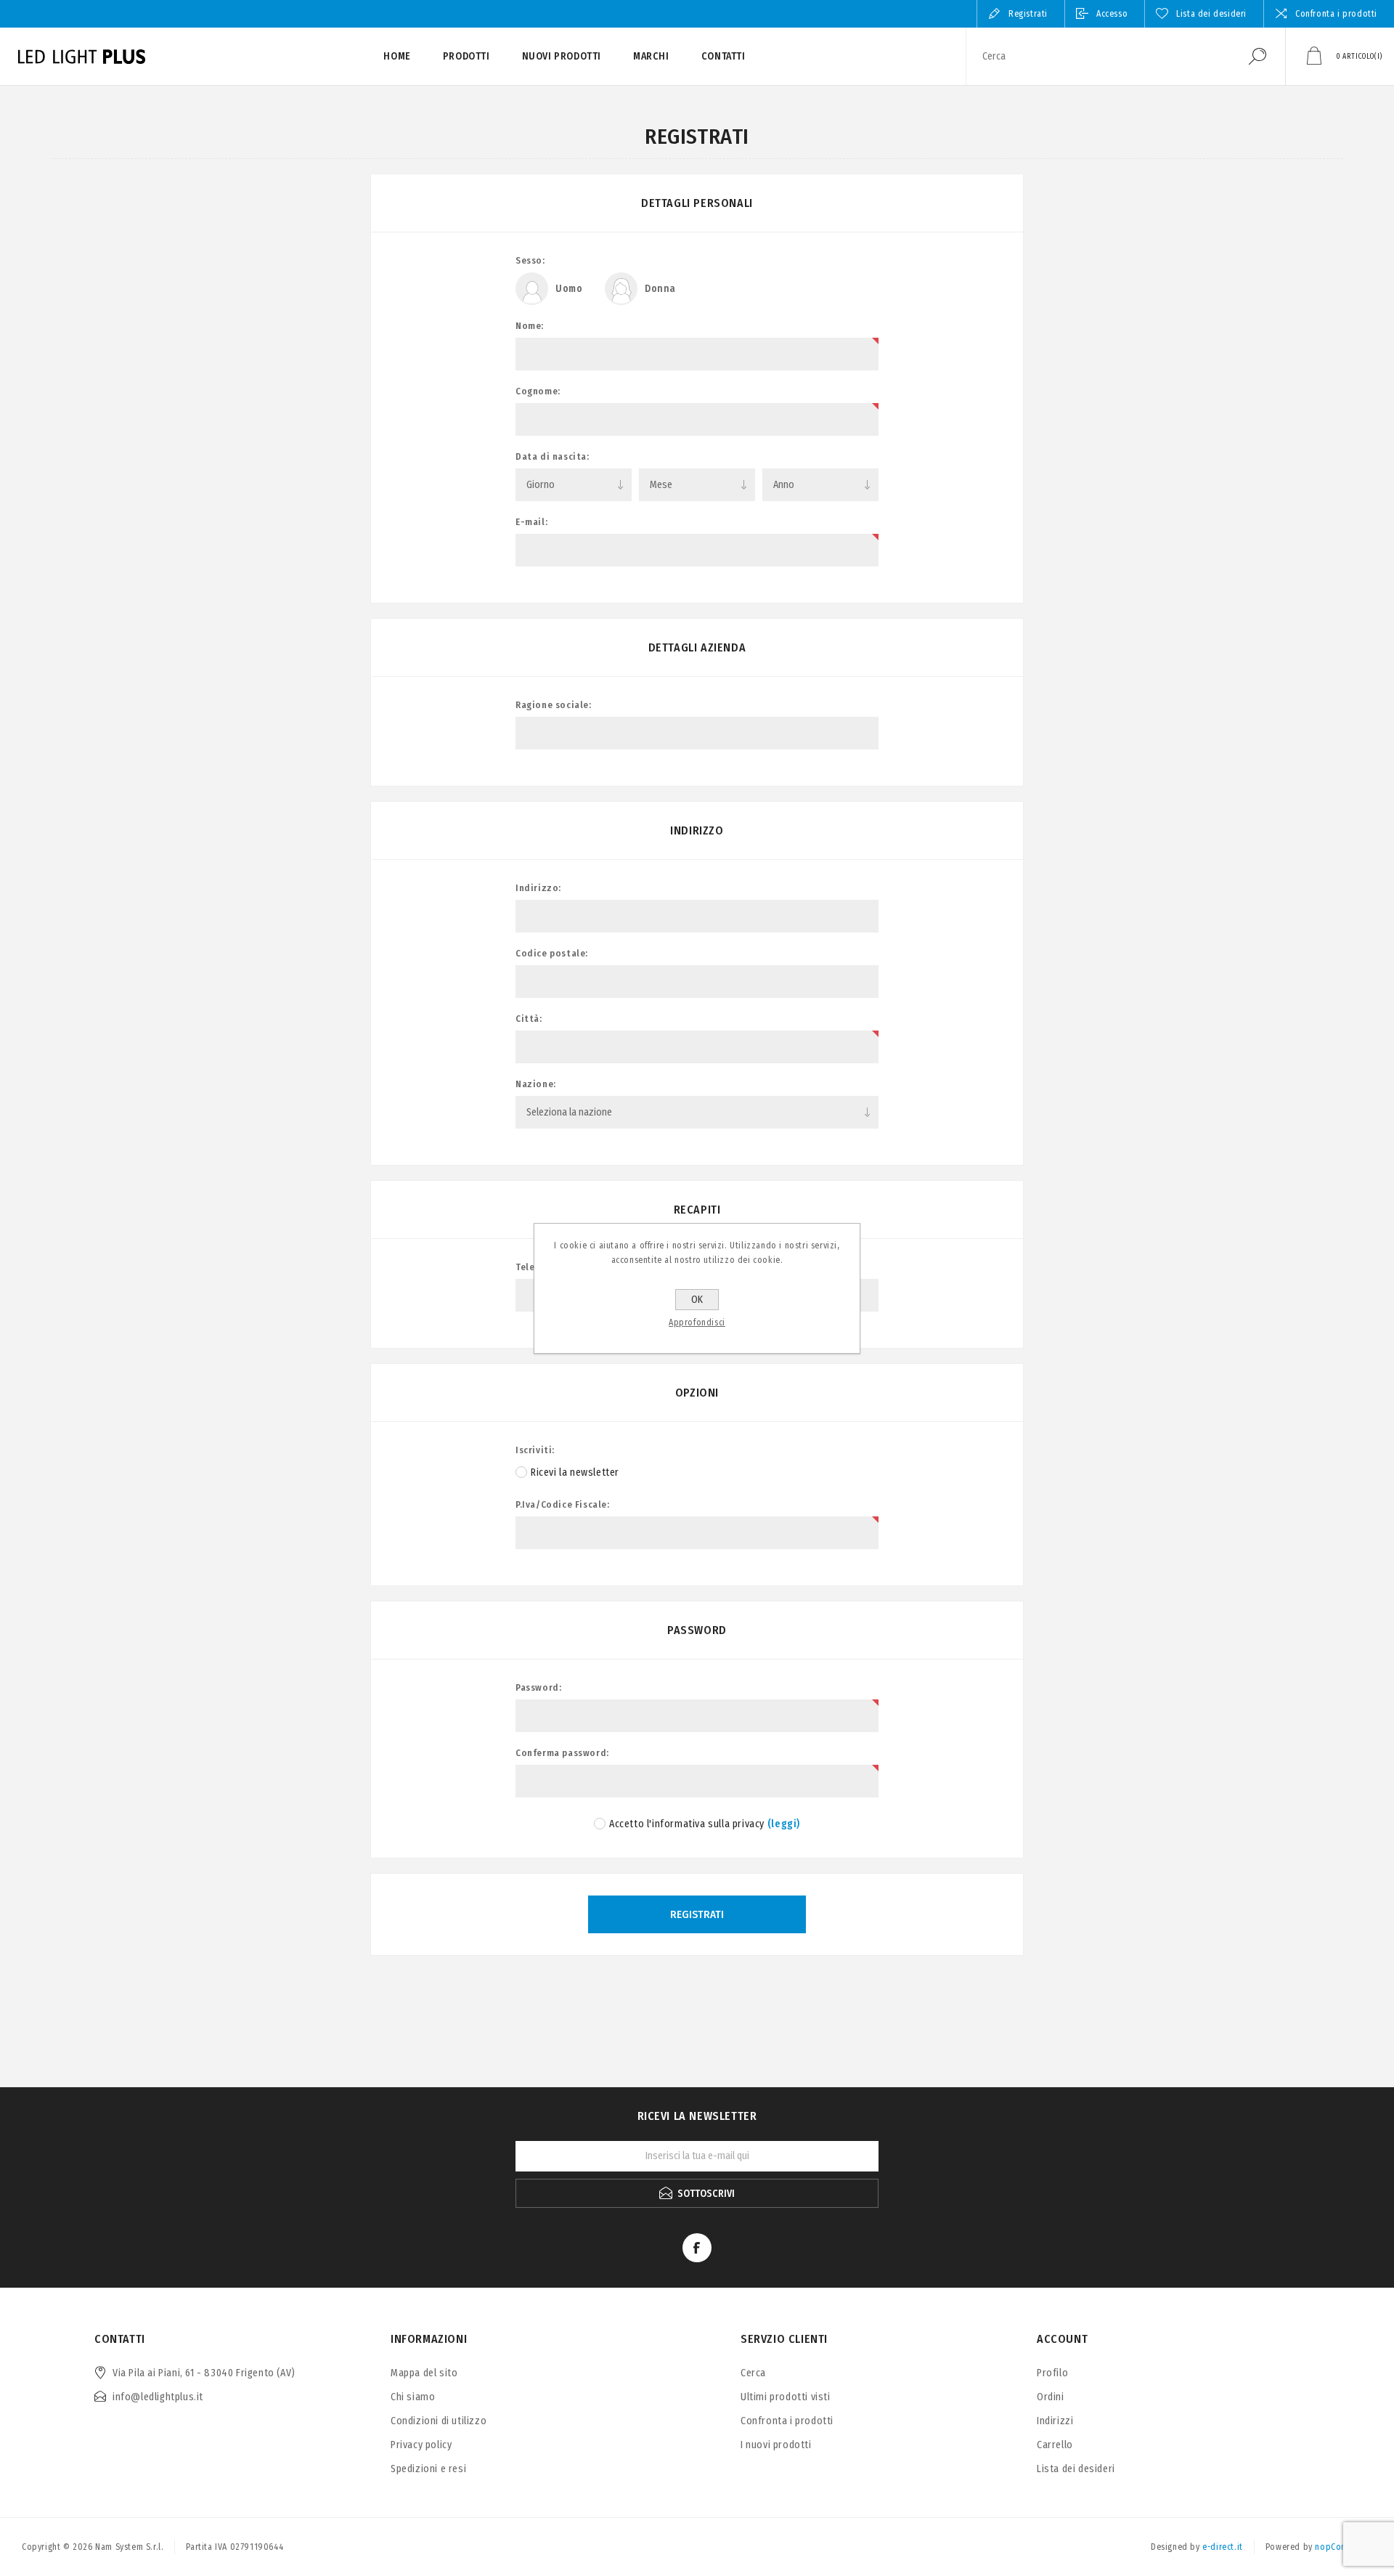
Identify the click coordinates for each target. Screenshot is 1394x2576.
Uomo (569, 289)
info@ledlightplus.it (158, 2397)
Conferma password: (562, 1753)
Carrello (1055, 2445)
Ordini (1051, 2397)
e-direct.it (1223, 2547)
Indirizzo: (538, 888)
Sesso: (530, 260)
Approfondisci (697, 1322)
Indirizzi (1055, 2421)
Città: (529, 1019)
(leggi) (784, 1824)
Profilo (1052, 2373)
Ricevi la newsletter (575, 1472)
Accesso (1112, 14)
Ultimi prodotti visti (786, 2397)
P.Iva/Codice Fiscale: (563, 1504)
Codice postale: (552, 953)
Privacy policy (421, 2445)
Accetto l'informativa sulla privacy (687, 1824)
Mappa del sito (424, 2373)
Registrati (1028, 14)
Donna (660, 289)
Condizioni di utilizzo (439, 2421)
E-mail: (531, 522)
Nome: (530, 326)
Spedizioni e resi (428, 2469)
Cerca (1258, 56)
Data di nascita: (553, 456)
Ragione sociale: (554, 705)
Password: (538, 1687)
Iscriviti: (535, 1450)
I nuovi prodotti (776, 2445)
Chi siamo (413, 2397)
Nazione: (536, 1084)
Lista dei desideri (1076, 2469)
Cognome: (538, 391)
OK (697, 1300)
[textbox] (1099, 56)
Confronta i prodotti (1336, 14)
